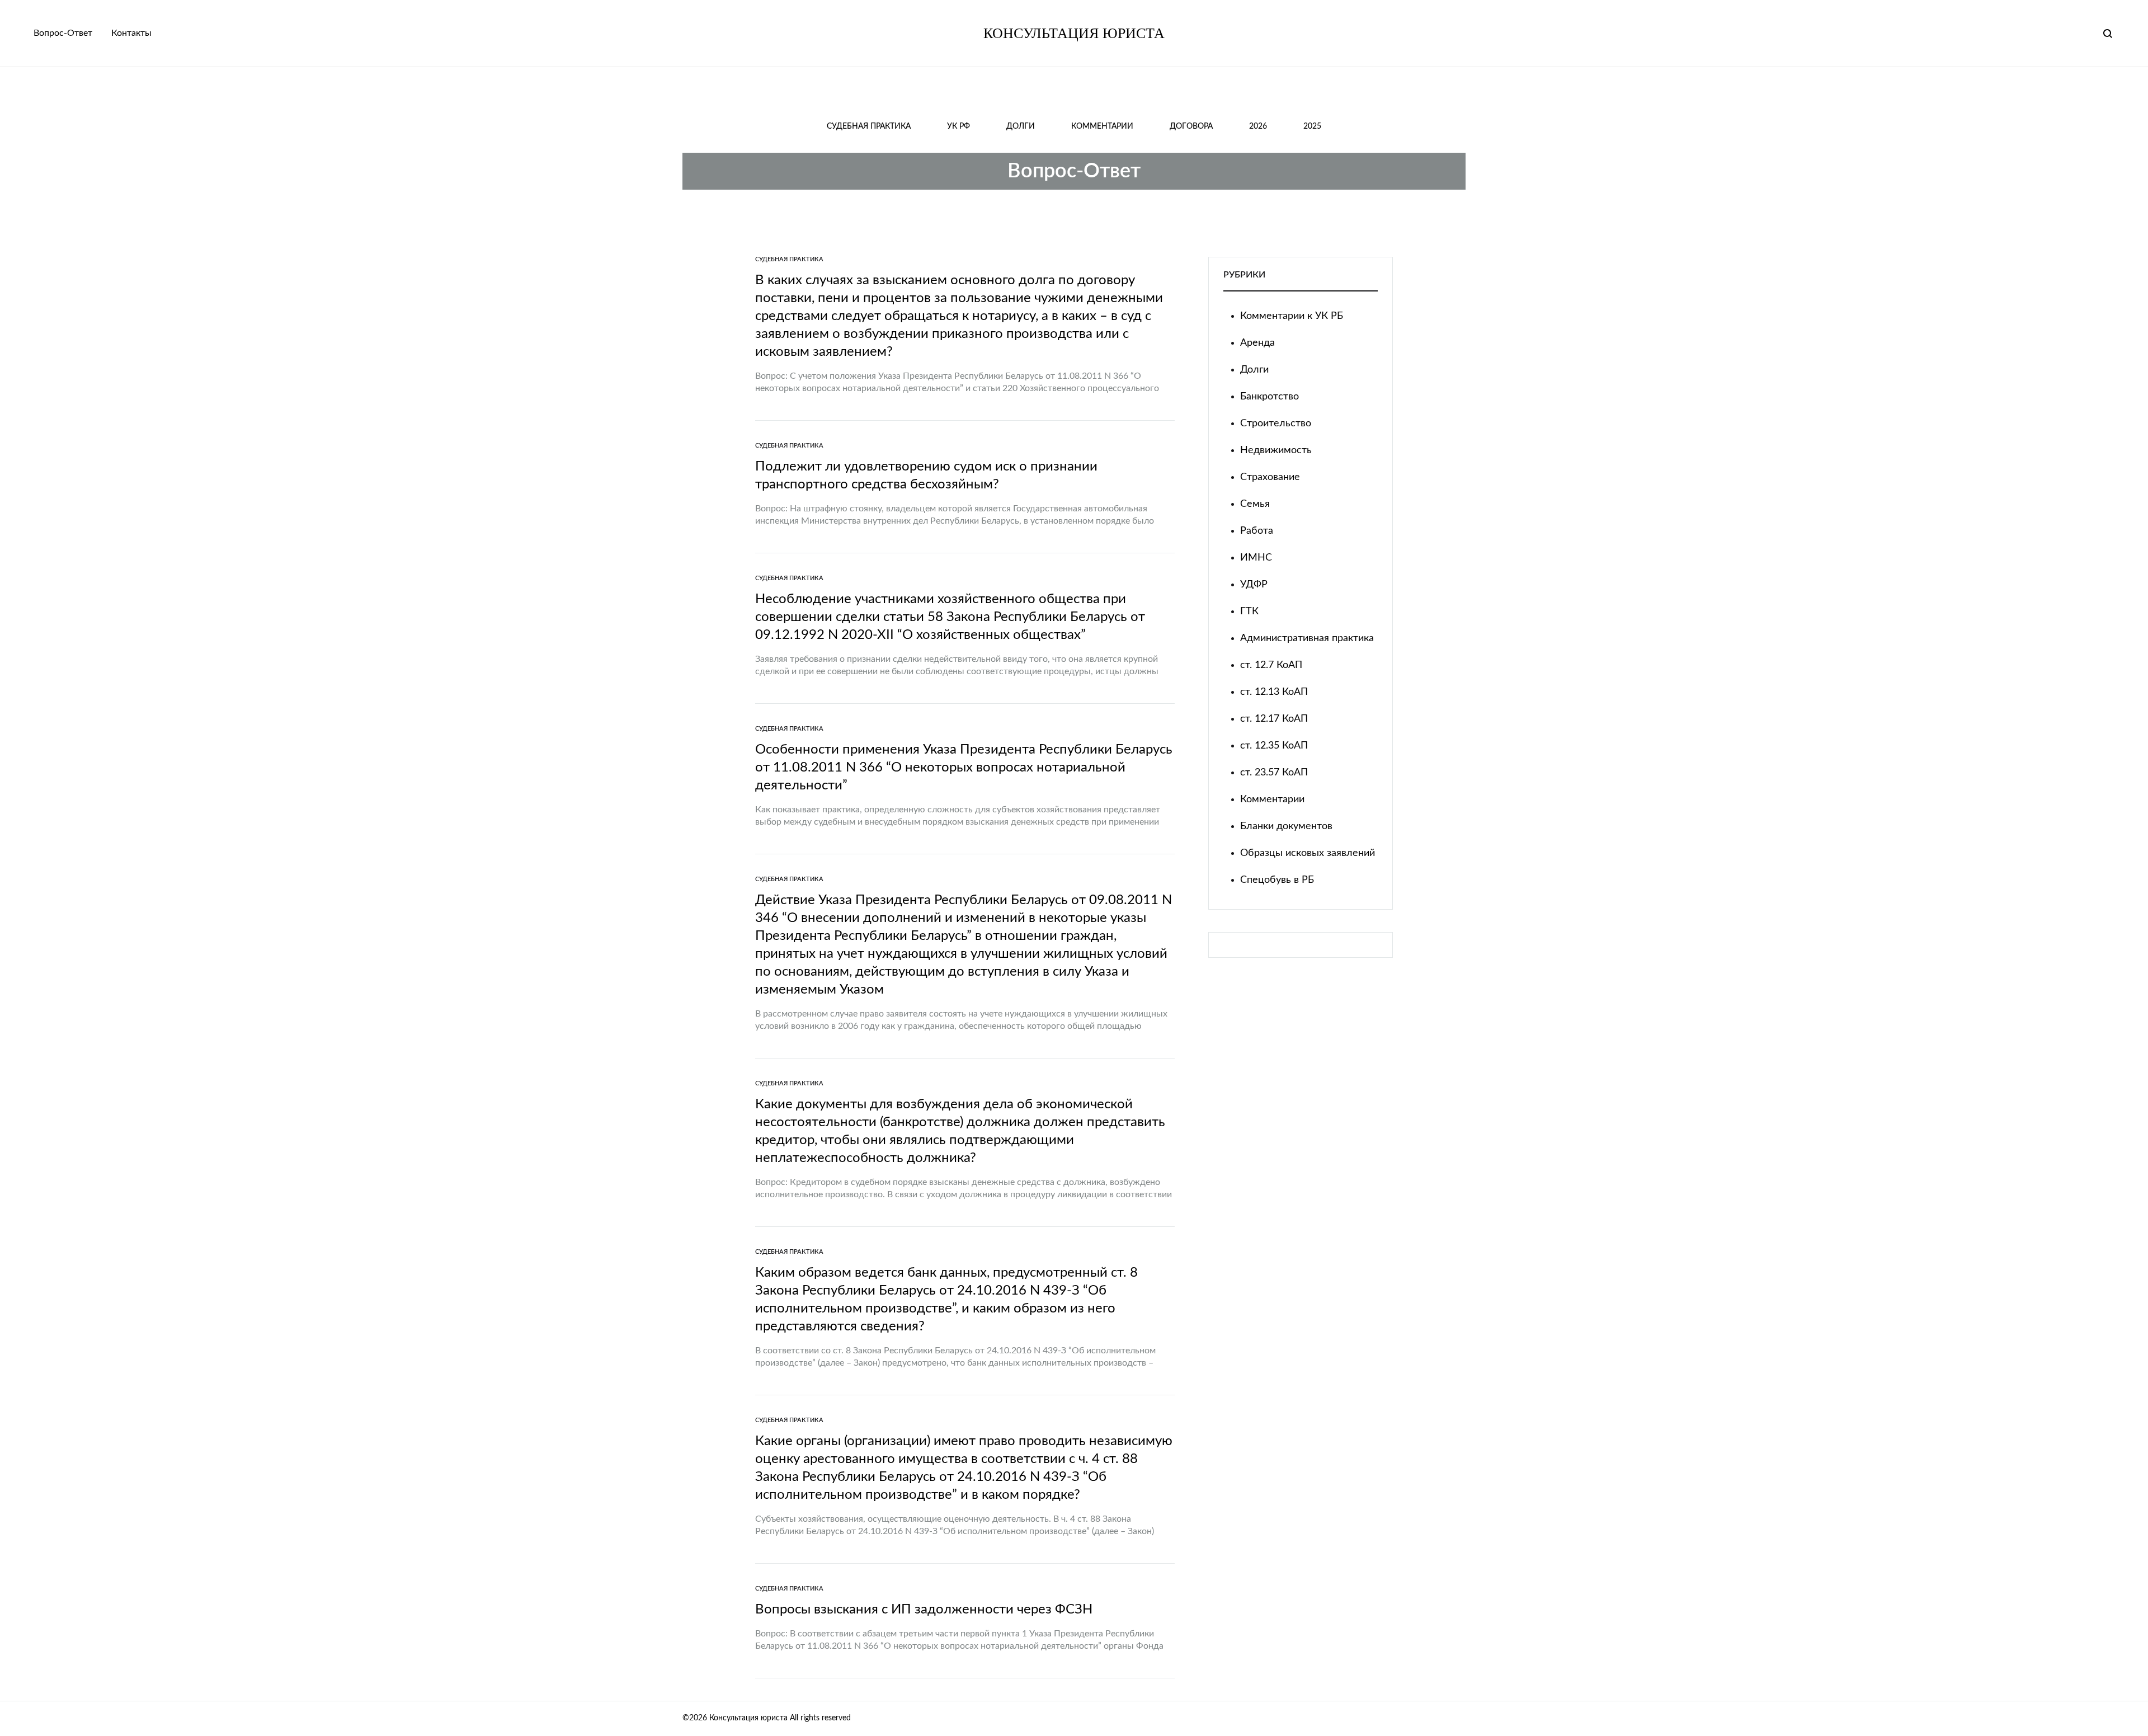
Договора (1191, 126)
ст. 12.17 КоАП (1274, 719)
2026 (1258, 126)
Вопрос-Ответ (63, 33)
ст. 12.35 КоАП (1274, 746)
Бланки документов (1286, 826)
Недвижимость (1276, 450)
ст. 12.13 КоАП (1274, 692)
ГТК (1249, 611)
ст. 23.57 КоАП (1274, 773)
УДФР (1254, 585)
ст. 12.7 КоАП (1271, 665)
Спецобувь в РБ (1277, 880)
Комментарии (1102, 126)
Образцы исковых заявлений (1308, 853)
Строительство (1276, 424)
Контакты (131, 33)
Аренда (1257, 343)
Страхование (1270, 477)
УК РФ (958, 126)
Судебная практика (869, 126)
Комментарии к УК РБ (1292, 316)
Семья (1255, 504)
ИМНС (1256, 558)
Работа (1257, 531)
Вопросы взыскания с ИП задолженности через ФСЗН (924, 1610)
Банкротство (1270, 397)
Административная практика (1307, 638)
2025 (1312, 126)
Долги (1021, 126)
